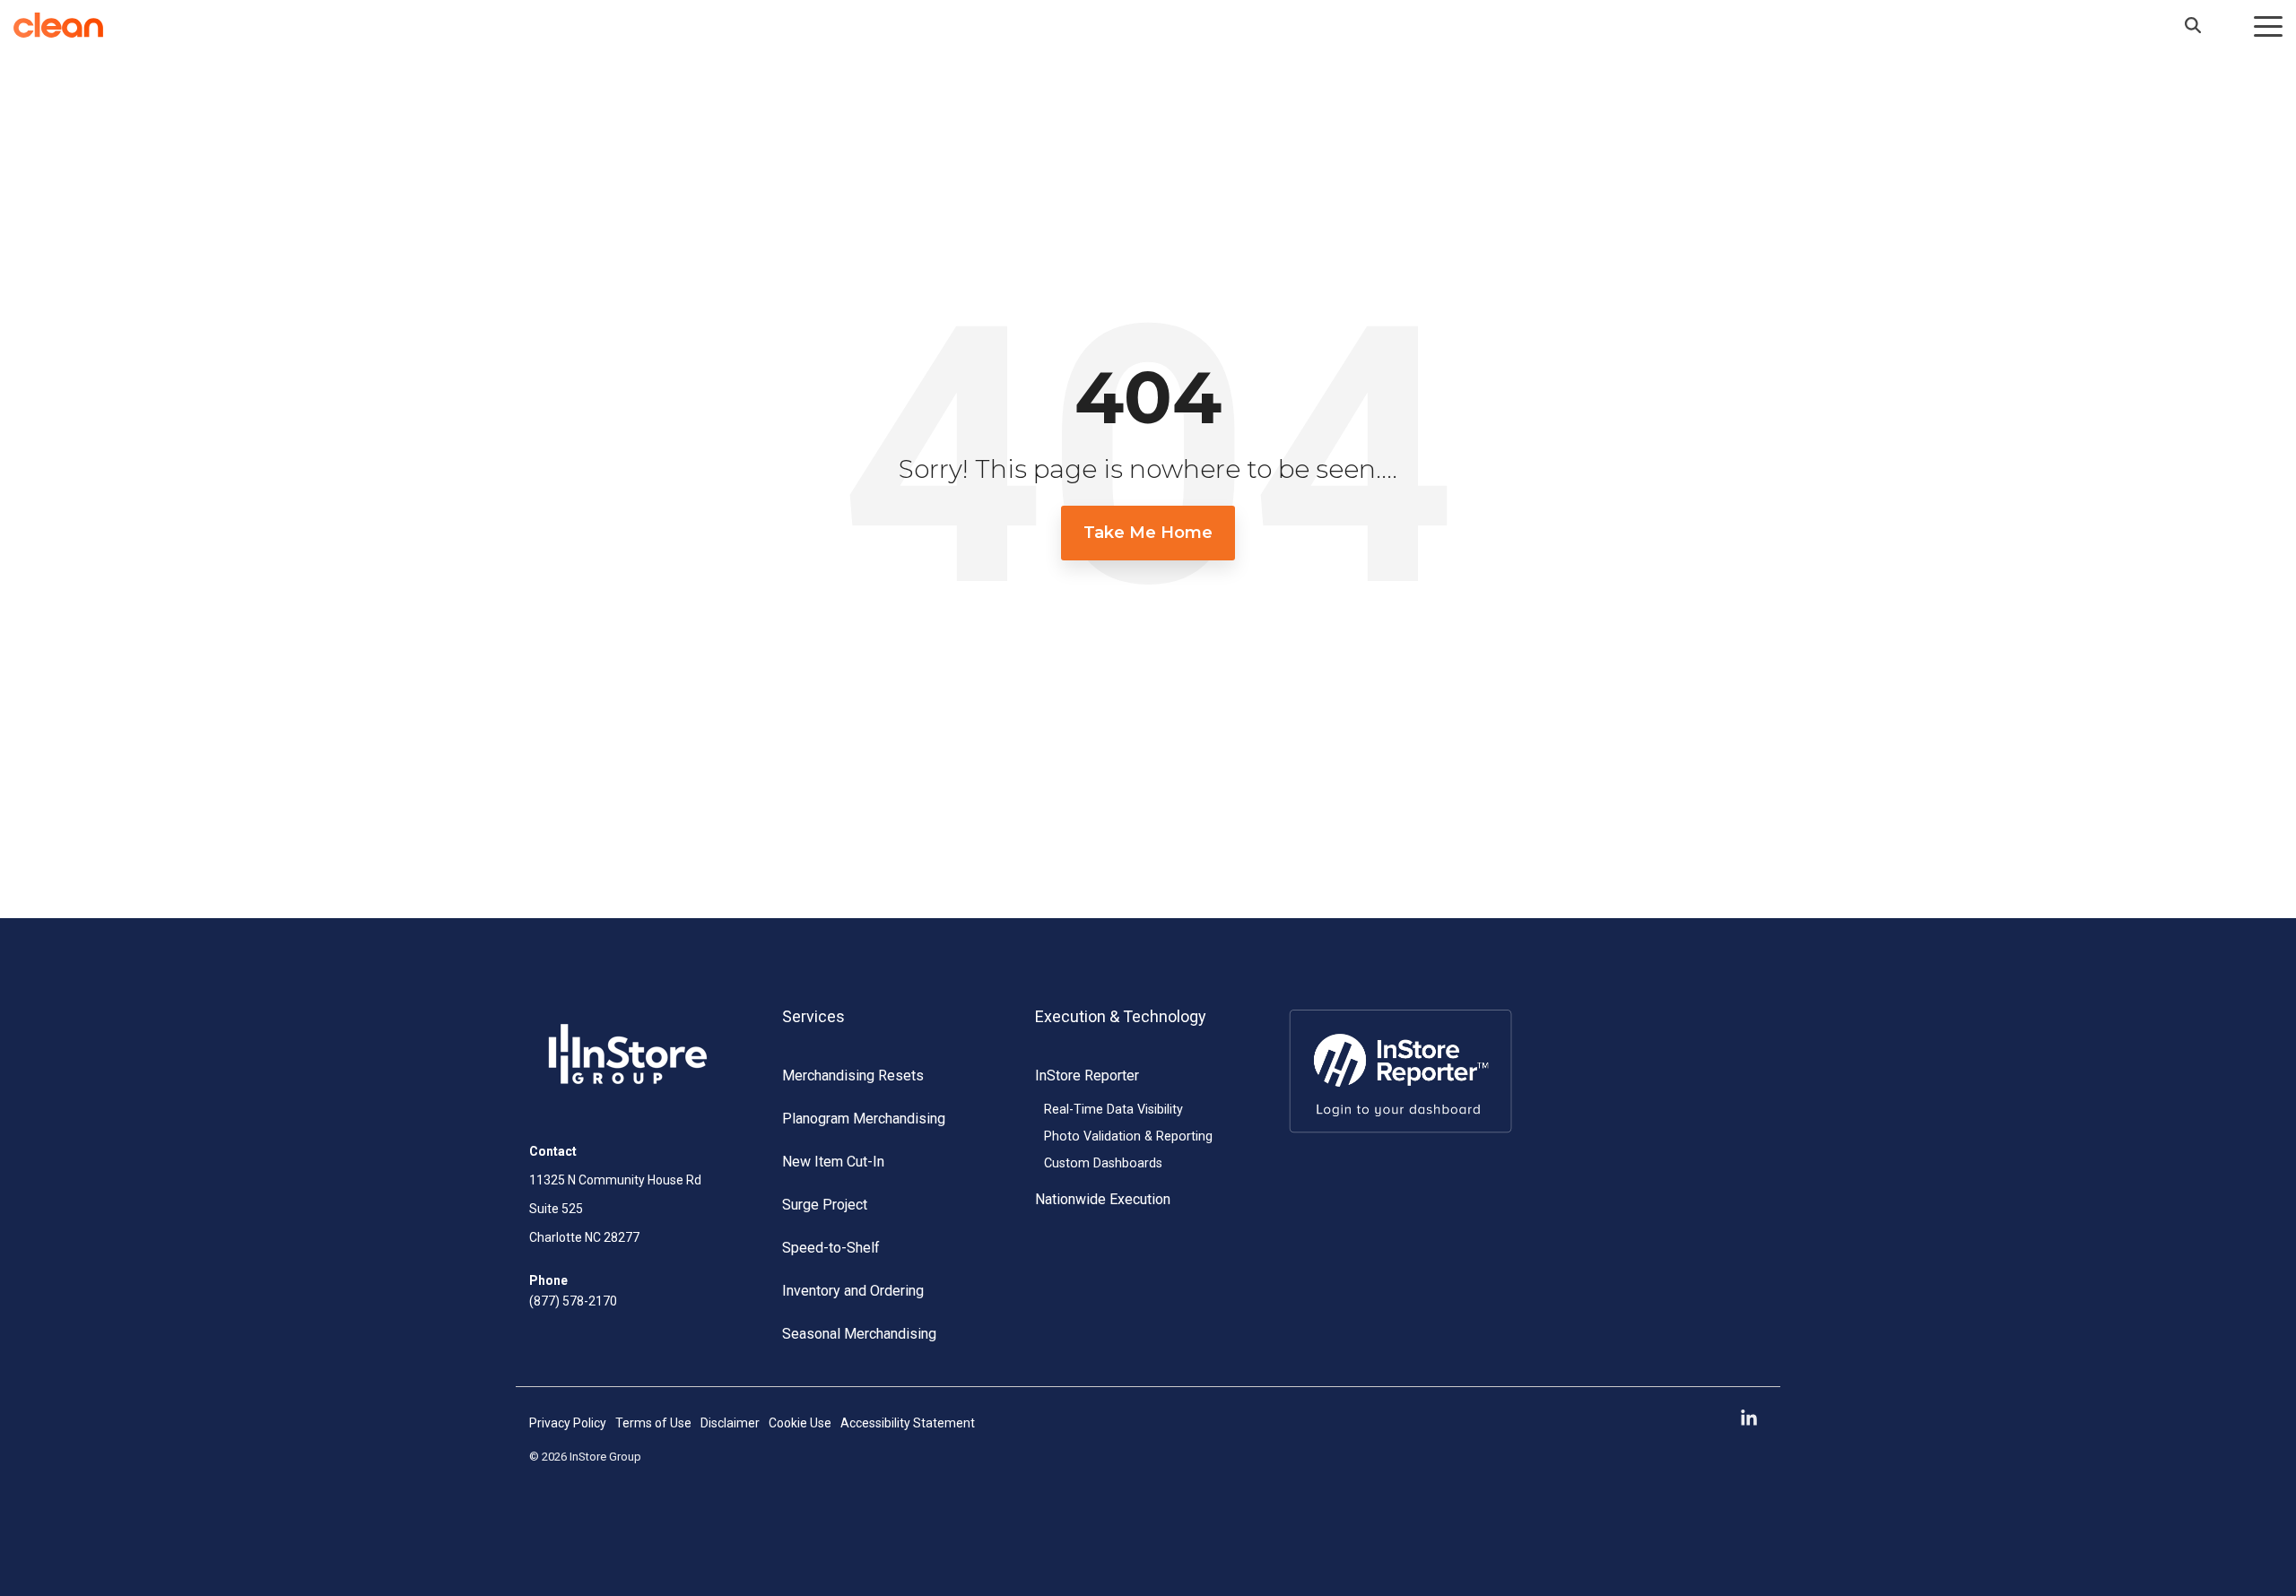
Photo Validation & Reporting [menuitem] (1128, 1136)
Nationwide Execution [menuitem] (1103, 1199)
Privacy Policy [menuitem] (568, 1423)
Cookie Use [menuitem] (800, 1423)
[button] (2268, 25)
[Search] (2193, 25)
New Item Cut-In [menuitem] (833, 1162)
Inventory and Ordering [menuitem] (853, 1291)
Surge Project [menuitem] (825, 1205)
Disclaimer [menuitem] (730, 1423)
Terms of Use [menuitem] (653, 1423)
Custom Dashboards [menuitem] (1103, 1163)
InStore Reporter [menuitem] (1087, 1076)
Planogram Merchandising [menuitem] (864, 1119)
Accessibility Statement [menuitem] (908, 1423)
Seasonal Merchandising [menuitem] (859, 1334)
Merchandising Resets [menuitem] (853, 1076)
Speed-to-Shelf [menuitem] (831, 1248)
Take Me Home (1148, 533)
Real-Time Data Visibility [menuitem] (1113, 1110)
